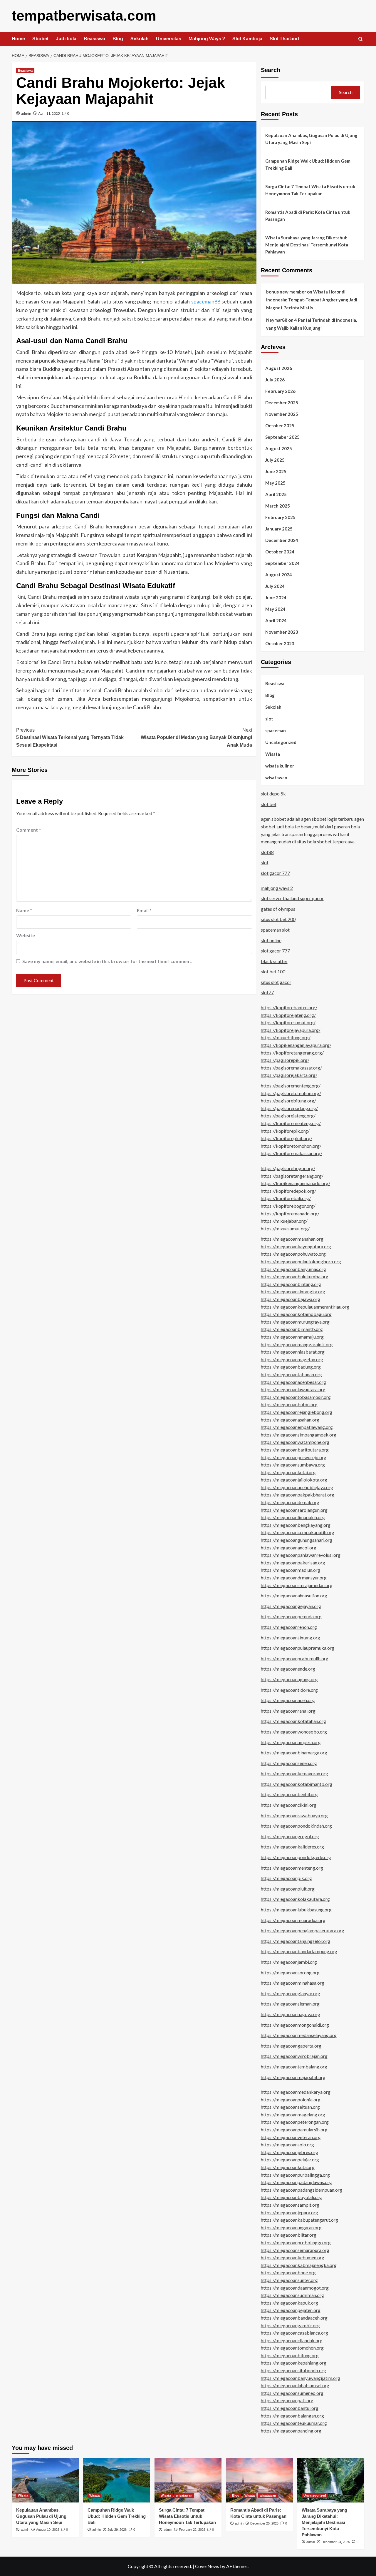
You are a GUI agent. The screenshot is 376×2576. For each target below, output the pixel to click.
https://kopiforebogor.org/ (288, 1206)
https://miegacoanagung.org (289, 1679)
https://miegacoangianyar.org (291, 1993)
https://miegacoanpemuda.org (291, 1616)
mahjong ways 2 (277, 888)
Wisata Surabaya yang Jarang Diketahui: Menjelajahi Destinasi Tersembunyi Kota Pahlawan (307, 245)
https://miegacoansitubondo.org (293, 2370)
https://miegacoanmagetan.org (292, 1359)
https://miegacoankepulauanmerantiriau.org (305, 1307)
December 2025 (282, 403)
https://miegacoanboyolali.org (291, 2197)
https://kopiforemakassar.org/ (292, 1153)
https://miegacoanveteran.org (291, 2137)
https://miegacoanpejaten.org (291, 2310)
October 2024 (280, 552)
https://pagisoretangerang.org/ (292, 1176)
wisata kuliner (280, 766)
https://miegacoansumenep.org (292, 2393)
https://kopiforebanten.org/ (289, 1007)
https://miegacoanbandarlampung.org (299, 1951)
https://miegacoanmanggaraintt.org (297, 1344)
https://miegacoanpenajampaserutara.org (303, 1930)
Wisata (273, 754)
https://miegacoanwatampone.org (295, 1442)
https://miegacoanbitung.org (290, 2355)
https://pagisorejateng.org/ (288, 1116)
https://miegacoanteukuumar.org (294, 2423)
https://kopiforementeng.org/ (291, 1123)
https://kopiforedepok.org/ (288, 1191)
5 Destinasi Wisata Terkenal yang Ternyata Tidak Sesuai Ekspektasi (70, 738)
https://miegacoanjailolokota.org (294, 1480)
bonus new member (286, 292)
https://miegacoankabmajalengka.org (299, 2265)
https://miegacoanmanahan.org (292, 1239)
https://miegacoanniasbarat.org (293, 1352)
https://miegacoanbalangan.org (292, 2416)
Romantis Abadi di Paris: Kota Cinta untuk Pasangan (308, 216)
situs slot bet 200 (278, 919)
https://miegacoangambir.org (290, 2325)
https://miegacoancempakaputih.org (298, 1532)
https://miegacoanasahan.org (290, 1420)
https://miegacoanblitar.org (289, 2235)
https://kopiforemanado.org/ (290, 1213)
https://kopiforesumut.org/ (288, 1022)
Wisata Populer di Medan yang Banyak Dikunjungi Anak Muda (196, 738)
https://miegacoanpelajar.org (290, 2159)
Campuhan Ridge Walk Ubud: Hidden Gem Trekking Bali (308, 164)
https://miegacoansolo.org (287, 2144)
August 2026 (279, 368)
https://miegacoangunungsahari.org (297, 1540)
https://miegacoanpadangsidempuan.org (302, 2190)
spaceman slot (275, 930)
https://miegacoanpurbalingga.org (295, 2175)
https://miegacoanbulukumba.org (295, 1276)
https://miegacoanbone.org (288, 2272)
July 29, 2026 (117, 2530)
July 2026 (275, 380)
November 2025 (282, 414)
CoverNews (207, 2566)
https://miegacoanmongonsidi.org (295, 2025)
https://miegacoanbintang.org (291, 1284)
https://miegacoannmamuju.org (292, 1337)
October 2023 (280, 643)
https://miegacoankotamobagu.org (296, 1314)
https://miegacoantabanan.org (291, 1374)
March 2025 (278, 506)
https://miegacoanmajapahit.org (293, 2077)
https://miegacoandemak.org (290, 1502)
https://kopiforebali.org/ (286, 1198)
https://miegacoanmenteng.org (292, 1868)
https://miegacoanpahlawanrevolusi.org (301, 1555)
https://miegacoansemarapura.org (295, 2250)
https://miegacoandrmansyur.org (294, 1578)
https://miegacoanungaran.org (291, 2227)
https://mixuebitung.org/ (286, 1037)
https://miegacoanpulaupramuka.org (298, 1648)
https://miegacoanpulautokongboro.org (301, 1261)
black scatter (274, 961)
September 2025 (282, 437)
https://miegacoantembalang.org (294, 2067)
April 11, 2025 (49, 113)
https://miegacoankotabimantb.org (297, 1784)
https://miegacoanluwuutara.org (293, 1389)
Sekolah (140, 39)
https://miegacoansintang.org (291, 1637)
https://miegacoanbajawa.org (291, 1299)
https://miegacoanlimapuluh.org (293, 1517)
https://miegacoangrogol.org (290, 1836)
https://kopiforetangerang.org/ (292, 1053)
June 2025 (276, 471)
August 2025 (279, 448)
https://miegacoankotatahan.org (293, 1721)
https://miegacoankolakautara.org (295, 1899)
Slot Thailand (284, 39)
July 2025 (275, 460)
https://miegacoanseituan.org (290, 2107)
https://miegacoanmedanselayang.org (299, 2035)
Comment (28, 830)
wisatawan (276, 778)
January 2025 (279, 529)
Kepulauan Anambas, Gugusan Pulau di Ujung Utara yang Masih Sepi (311, 139)
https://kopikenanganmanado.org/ (296, 1183)
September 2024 (282, 563)
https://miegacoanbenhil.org (289, 1794)
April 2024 (276, 620)
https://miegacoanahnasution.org (294, 1595)
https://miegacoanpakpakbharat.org (298, 1495)
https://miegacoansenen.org (289, 1763)
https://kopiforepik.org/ (285, 1131)
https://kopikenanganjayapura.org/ (296, 1045)
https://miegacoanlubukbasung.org (296, 1910)
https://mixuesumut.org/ (285, 1228)
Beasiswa (94, 39)
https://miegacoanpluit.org (288, 1889)
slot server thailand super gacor (292, 898)
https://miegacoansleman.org (290, 2004)
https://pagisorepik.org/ (285, 1060)
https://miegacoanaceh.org (288, 1700)
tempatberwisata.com (84, 16)
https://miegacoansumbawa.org (293, 1465)
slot (269, 719)
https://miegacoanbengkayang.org (296, 1525)
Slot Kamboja (247, 39)
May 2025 (275, 483)
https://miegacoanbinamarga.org (294, 1752)
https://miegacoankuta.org (288, 2167)
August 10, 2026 (48, 2530)
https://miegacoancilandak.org (292, 2340)
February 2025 (280, 517)
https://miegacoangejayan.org (291, 1606)
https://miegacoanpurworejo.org (294, 1457)
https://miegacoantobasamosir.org (296, 1397)
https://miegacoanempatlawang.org (297, 1427)
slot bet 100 (273, 971)
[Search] (361, 39)
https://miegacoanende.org (288, 1669)
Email (144, 910)
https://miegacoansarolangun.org (294, 1510)
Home (18, 39)
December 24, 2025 (336, 2542)
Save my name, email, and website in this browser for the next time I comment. (107, 961)
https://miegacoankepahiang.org (294, 2363)
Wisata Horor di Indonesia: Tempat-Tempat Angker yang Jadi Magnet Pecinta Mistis (312, 300)
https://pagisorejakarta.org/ (289, 1075)
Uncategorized (281, 742)
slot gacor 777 (275, 873)
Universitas (169, 39)
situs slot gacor (276, 982)
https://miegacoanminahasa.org (293, 1983)
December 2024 (282, 540)
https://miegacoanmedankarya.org (296, 2092)
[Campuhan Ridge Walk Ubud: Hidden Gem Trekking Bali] (117, 2480)
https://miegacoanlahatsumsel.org (295, 2385)
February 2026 (280, 391)
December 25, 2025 (264, 2523)
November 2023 (282, 632)
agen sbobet (273, 819)
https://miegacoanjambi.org (289, 1962)
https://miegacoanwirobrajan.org (294, 2056)
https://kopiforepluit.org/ (287, 1138)
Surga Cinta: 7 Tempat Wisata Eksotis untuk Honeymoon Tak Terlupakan (310, 190)
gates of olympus (278, 909)
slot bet (269, 804)
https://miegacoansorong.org (290, 1972)
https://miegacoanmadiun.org (291, 1570)
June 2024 (276, 598)
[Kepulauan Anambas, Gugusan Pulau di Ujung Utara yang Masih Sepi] (45, 2480)
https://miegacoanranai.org (288, 1711)
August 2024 (279, 575)
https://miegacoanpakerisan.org (293, 1563)
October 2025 (280, 426)
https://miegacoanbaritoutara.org (295, 1450)
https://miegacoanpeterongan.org (295, 2122)
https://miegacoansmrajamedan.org (297, 1585)
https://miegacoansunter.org (289, 2280)
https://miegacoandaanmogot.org (295, 2288)
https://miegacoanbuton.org (289, 1404)
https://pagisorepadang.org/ (289, 1108)
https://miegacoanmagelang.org (293, 2114)
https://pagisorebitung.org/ (288, 1101)
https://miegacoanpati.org (287, 2400)
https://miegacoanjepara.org (289, 2212)
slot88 (267, 852)
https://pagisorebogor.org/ (288, 1168)
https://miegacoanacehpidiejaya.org (297, 1487)
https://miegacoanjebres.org (289, 2152)
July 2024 (275, 586)
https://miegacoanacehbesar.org (293, 1382)
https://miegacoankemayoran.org (294, 1773)
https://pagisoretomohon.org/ (291, 1093)
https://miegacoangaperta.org (291, 2046)
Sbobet (40, 39)
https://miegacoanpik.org (286, 1878)
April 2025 (276, 494)
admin (26, 113)
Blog (118, 39)
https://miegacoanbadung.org (291, 1367)
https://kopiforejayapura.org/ (291, 1030)
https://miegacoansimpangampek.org (299, 1435)
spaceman (276, 730)
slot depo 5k (273, 794)
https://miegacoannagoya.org (291, 2014)
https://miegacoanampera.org (291, 1742)
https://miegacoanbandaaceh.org (294, 2318)
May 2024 (275, 609)
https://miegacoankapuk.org (289, 2303)
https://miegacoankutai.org (288, 1472)
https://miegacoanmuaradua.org (293, 1920)
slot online (271, 940)
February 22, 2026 (192, 2530)
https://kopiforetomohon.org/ (291, 1146)
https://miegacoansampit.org (290, 2205)
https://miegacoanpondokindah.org (296, 1826)
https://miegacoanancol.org (289, 1548)
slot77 (267, 992)
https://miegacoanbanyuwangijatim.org (301, 2378)
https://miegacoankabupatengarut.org (299, 2220)
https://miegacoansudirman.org (292, 2295)
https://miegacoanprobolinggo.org (296, 2242)
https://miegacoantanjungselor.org (296, 1941)
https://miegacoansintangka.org (293, 1291)
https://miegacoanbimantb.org (292, 1329)
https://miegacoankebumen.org (293, 2257)
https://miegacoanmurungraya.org (295, 1322)
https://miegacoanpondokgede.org (296, 1857)
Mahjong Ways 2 (207, 39)
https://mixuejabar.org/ (284, 1221)
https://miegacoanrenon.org (289, 1627)
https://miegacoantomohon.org (292, 2348)
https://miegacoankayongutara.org (296, 1246)
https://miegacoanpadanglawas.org (296, 2182)
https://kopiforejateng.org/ (288, 1015)
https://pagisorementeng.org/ (291, 1086)
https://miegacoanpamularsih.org (294, 2129)
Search (271, 70)
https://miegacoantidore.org (289, 1690)
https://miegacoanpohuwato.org (293, 1254)
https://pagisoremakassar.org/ (291, 1068)
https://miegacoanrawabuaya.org (294, 1815)
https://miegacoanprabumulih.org (295, 1658)
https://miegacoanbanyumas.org (293, 1269)
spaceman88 (206, 301)
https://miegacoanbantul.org (290, 2408)
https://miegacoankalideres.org (292, 1847)
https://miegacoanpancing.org (291, 2431)
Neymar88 (277, 320)
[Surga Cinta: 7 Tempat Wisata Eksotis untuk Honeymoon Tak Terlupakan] (188, 2480)
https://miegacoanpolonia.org (291, 2099)
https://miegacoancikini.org (289, 1805)
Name (24, 910)
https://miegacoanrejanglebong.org (297, 1412)
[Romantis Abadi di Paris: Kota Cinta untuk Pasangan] (259, 2480)
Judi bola (66, 39)
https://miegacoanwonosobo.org (294, 1732)
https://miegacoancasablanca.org (294, 2333)
